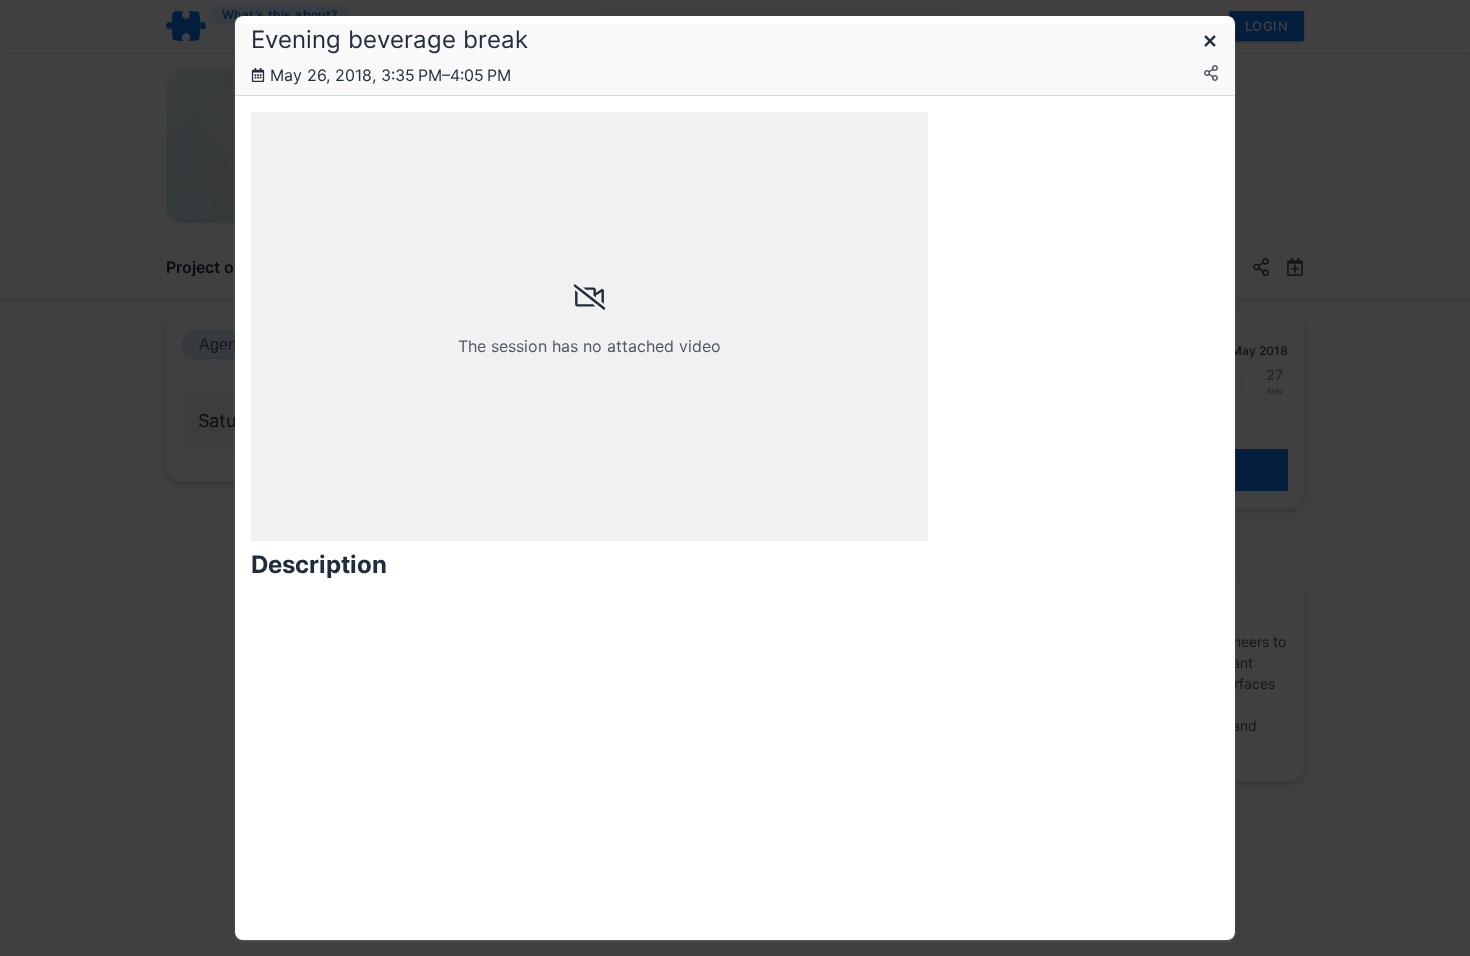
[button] (1210, 42)
